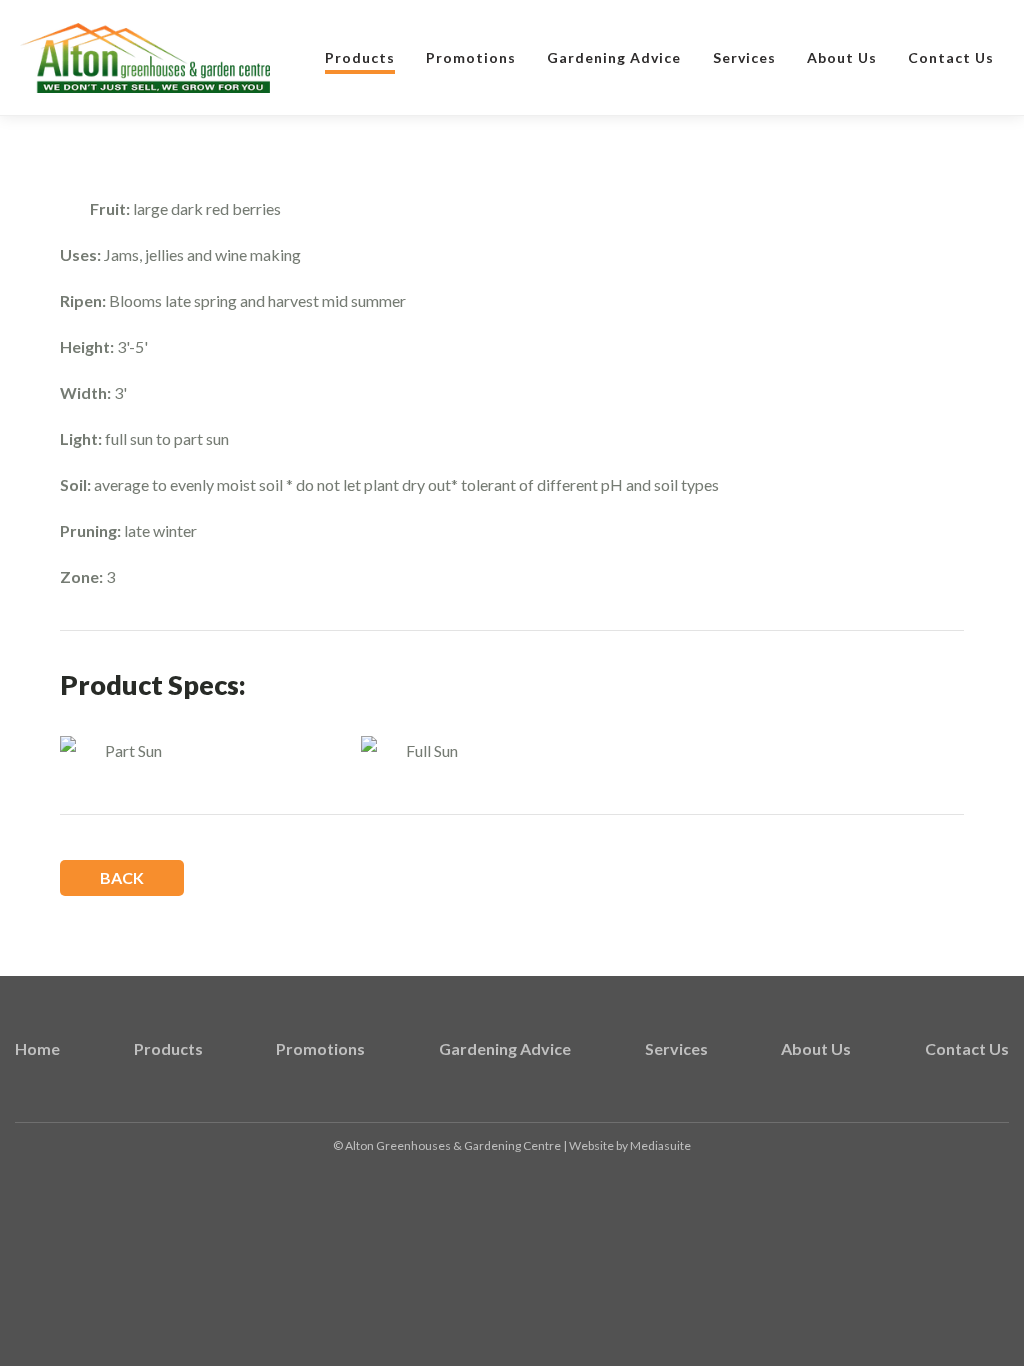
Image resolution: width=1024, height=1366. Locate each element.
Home (37, 1048)
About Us (842, 57)
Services (744, 57)
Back (122, 877)
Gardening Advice (614, 57)
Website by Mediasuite (630, 1145)
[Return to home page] (145, 58)
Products (360, 57)
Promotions (471, 57)
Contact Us (951, 57)
